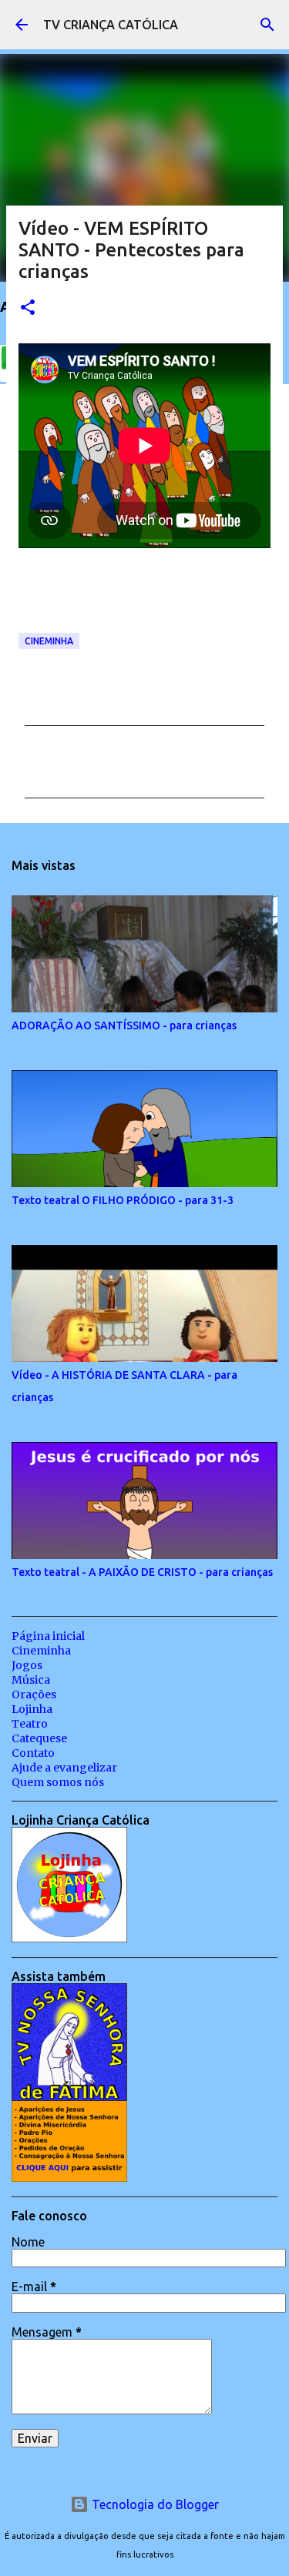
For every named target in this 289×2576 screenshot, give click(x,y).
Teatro (30, 1724)
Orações (34, 1694)
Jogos (27, 1665)
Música (31, 1680)
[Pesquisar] (267, 25)
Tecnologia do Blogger (154, 2504)
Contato (33, 1753)
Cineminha (49, 641)
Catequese (39, 1738)
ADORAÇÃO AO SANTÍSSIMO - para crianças (124, 1025)
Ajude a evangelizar (64, 1768)
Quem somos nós (58, 1782)
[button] (28, 308)
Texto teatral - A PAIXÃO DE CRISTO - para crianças (142, 1572)
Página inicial (48, 1636)
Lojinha (32, 1709)
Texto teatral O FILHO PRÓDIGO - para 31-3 (123, 1200)
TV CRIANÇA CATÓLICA (111, 25)
